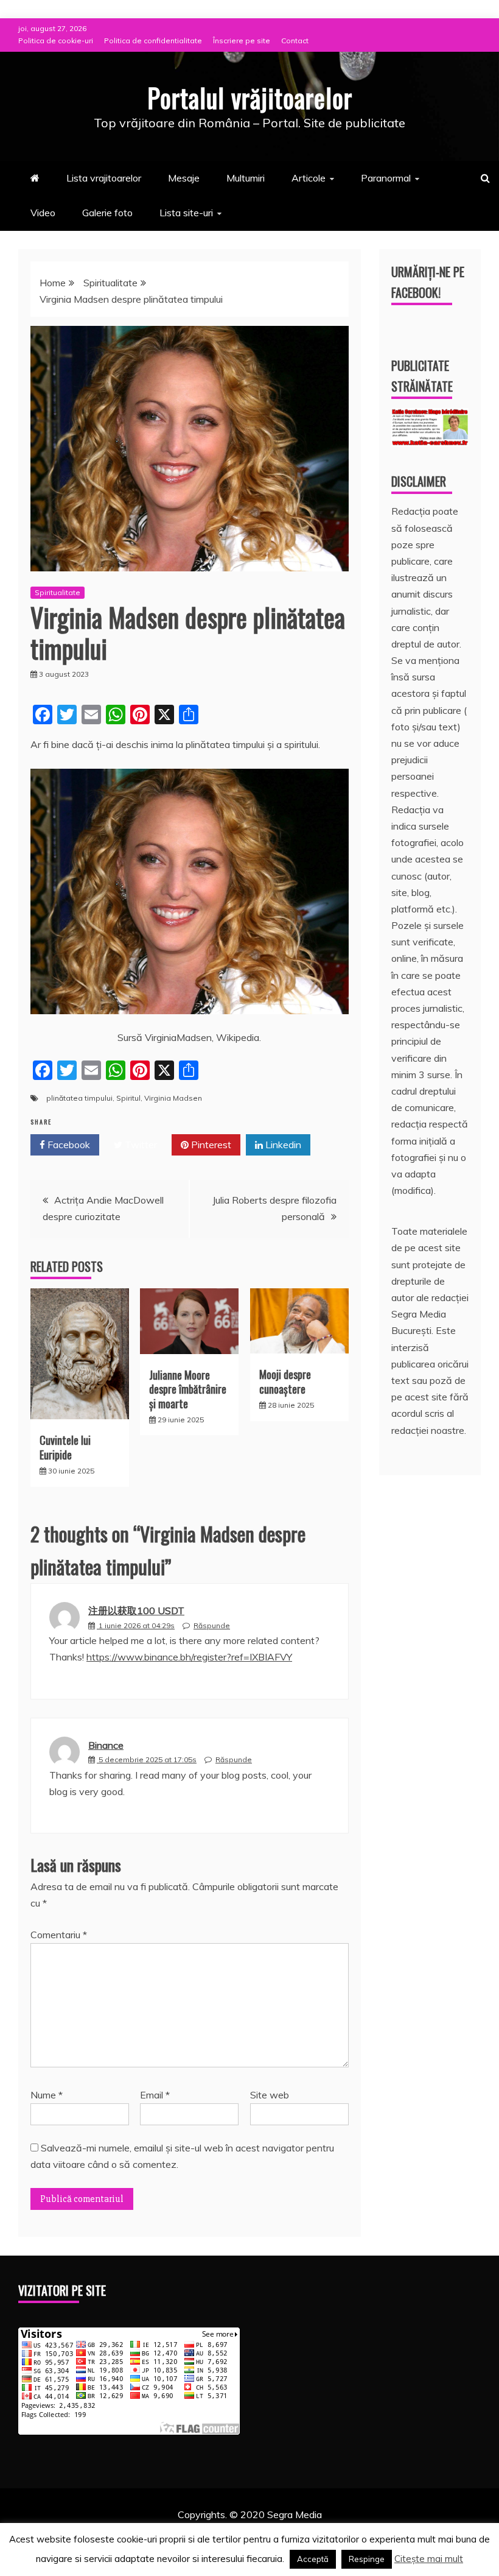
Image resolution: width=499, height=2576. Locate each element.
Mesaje (184, 178)
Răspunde (212, 1625)
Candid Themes (378, 2531)
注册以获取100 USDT (136, 1611)
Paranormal (386, 178)
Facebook (68, 1145)
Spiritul (128, 1098)
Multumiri (246, 178)
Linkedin (282, 1145)
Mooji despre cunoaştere (285, 1381)
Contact (295, 41)
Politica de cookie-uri (56, 41)
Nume (47, 2095)
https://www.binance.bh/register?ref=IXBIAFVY (189, 1657)
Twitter (140, 1145)
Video (43, 213)
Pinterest (210, 1145)
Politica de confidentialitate (153, 41)
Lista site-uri (186, 213)
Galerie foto (107, 213)
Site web (270, 2095)
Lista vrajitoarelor (104, 178)
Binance (106, 1745)
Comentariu (59, 1935)
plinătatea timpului (79, 1098)
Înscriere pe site (242, 41)
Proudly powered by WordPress (156, 2531)
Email (155, 2095)
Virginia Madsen (173, 1098)
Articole (309, 178)
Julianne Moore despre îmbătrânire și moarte (188, 1389)
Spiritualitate (58, 592)
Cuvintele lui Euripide (65, 1447)
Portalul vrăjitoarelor (250, 97)
